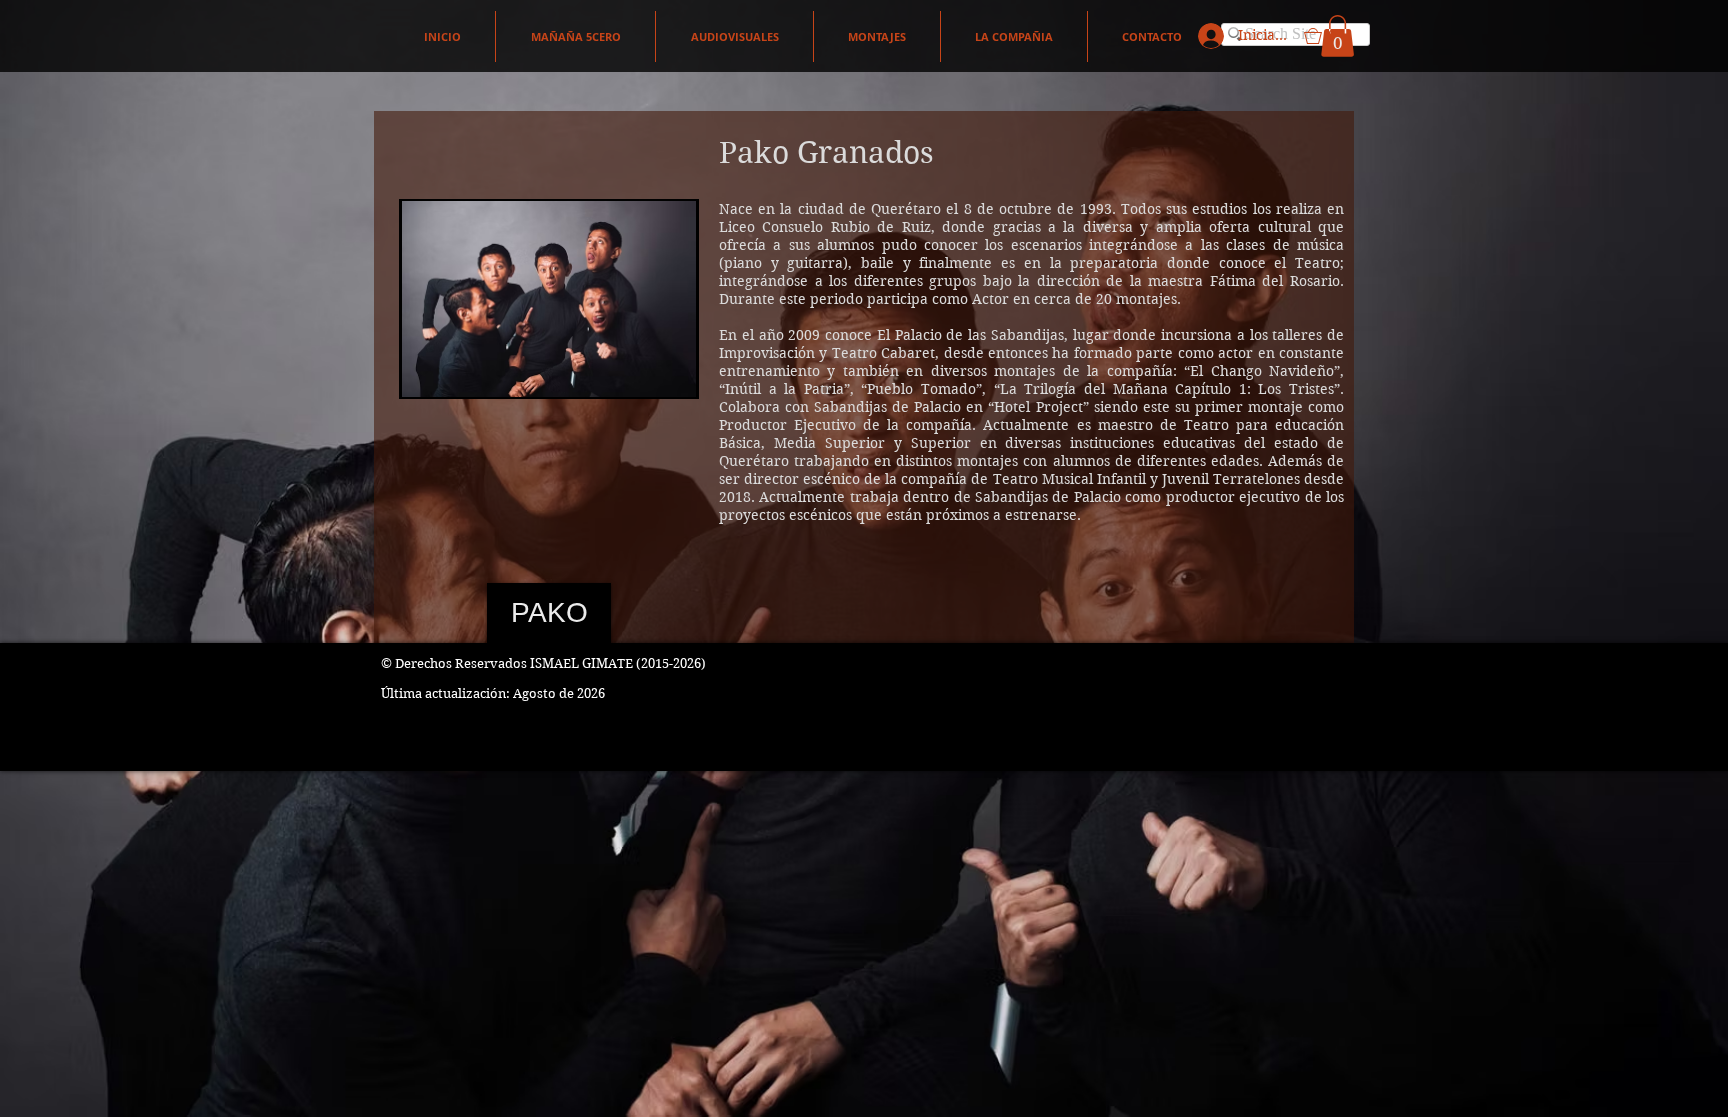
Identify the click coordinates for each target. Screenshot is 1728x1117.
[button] (1329, 36)
